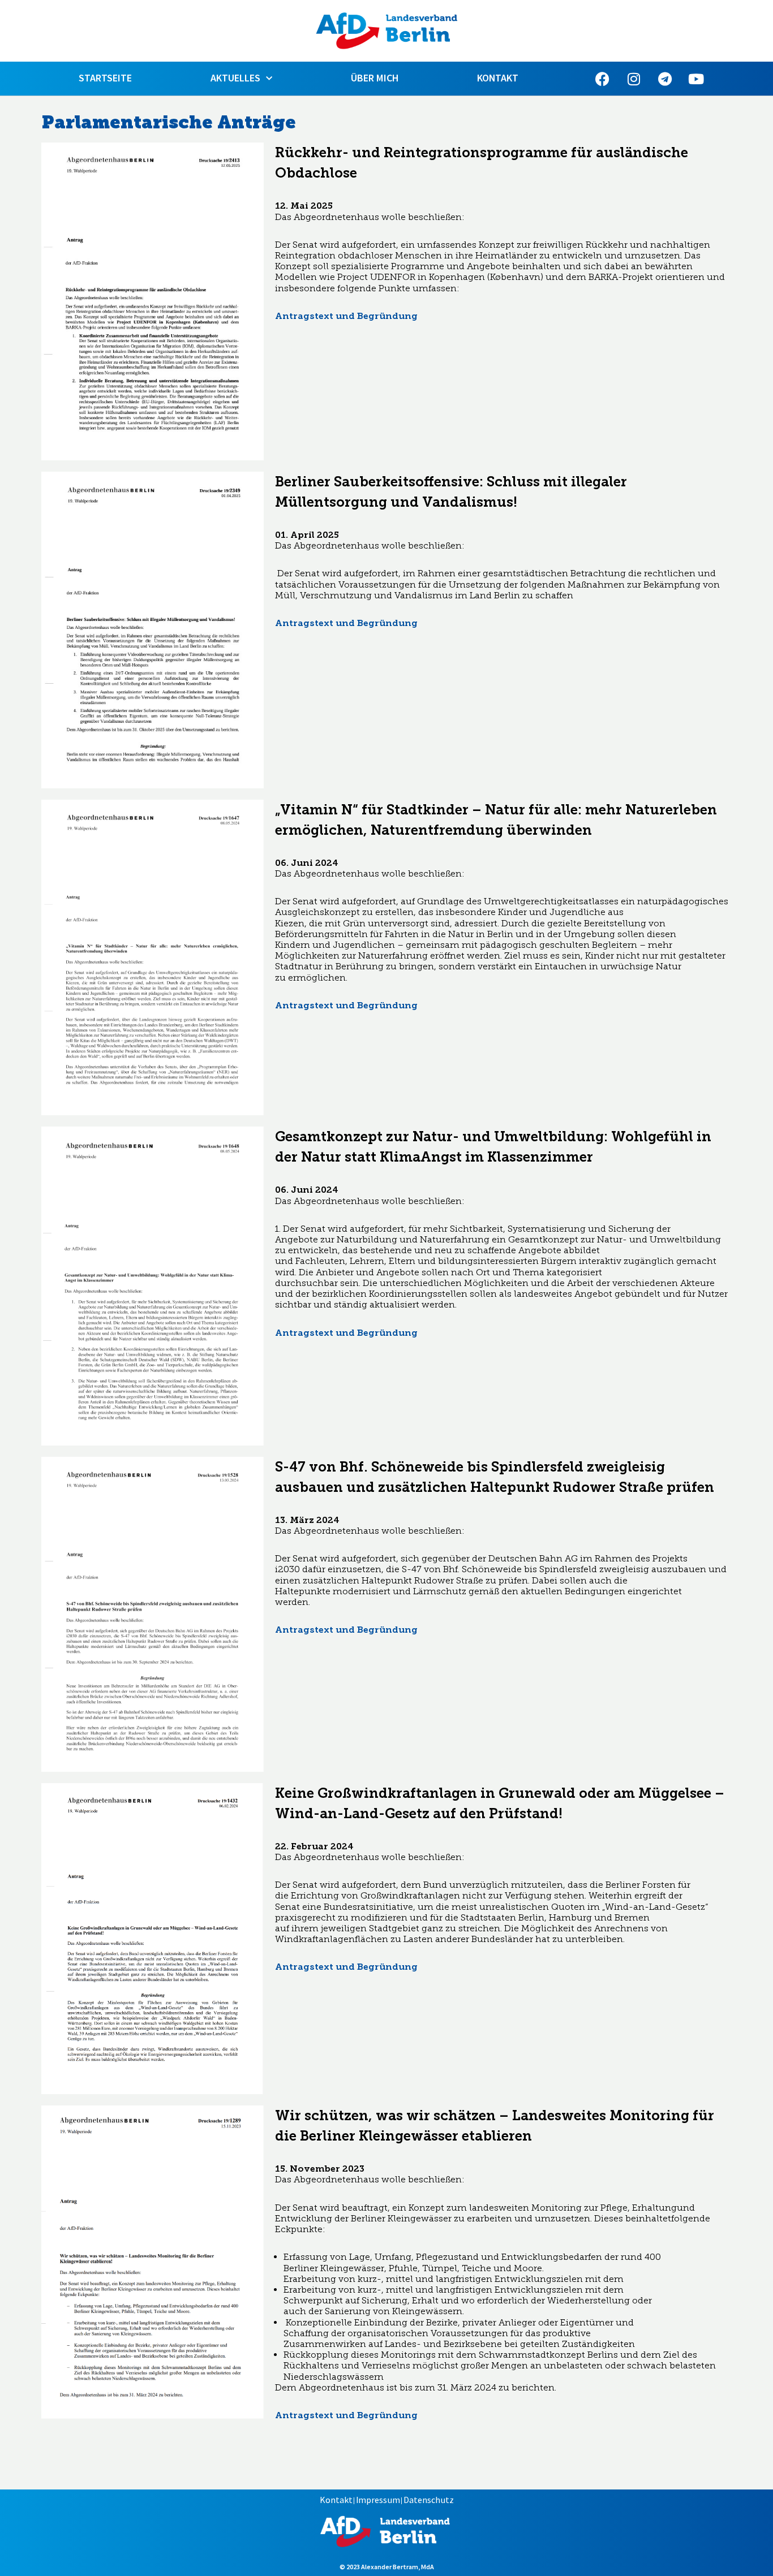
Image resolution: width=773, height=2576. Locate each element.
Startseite (105, 78)
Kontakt (498, 78)
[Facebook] (603, 79)
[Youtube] (696, 79)
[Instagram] (634, 79)
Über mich (375, 78)
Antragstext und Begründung (346, 316)
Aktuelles (235, 78)
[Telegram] (665, 79)
